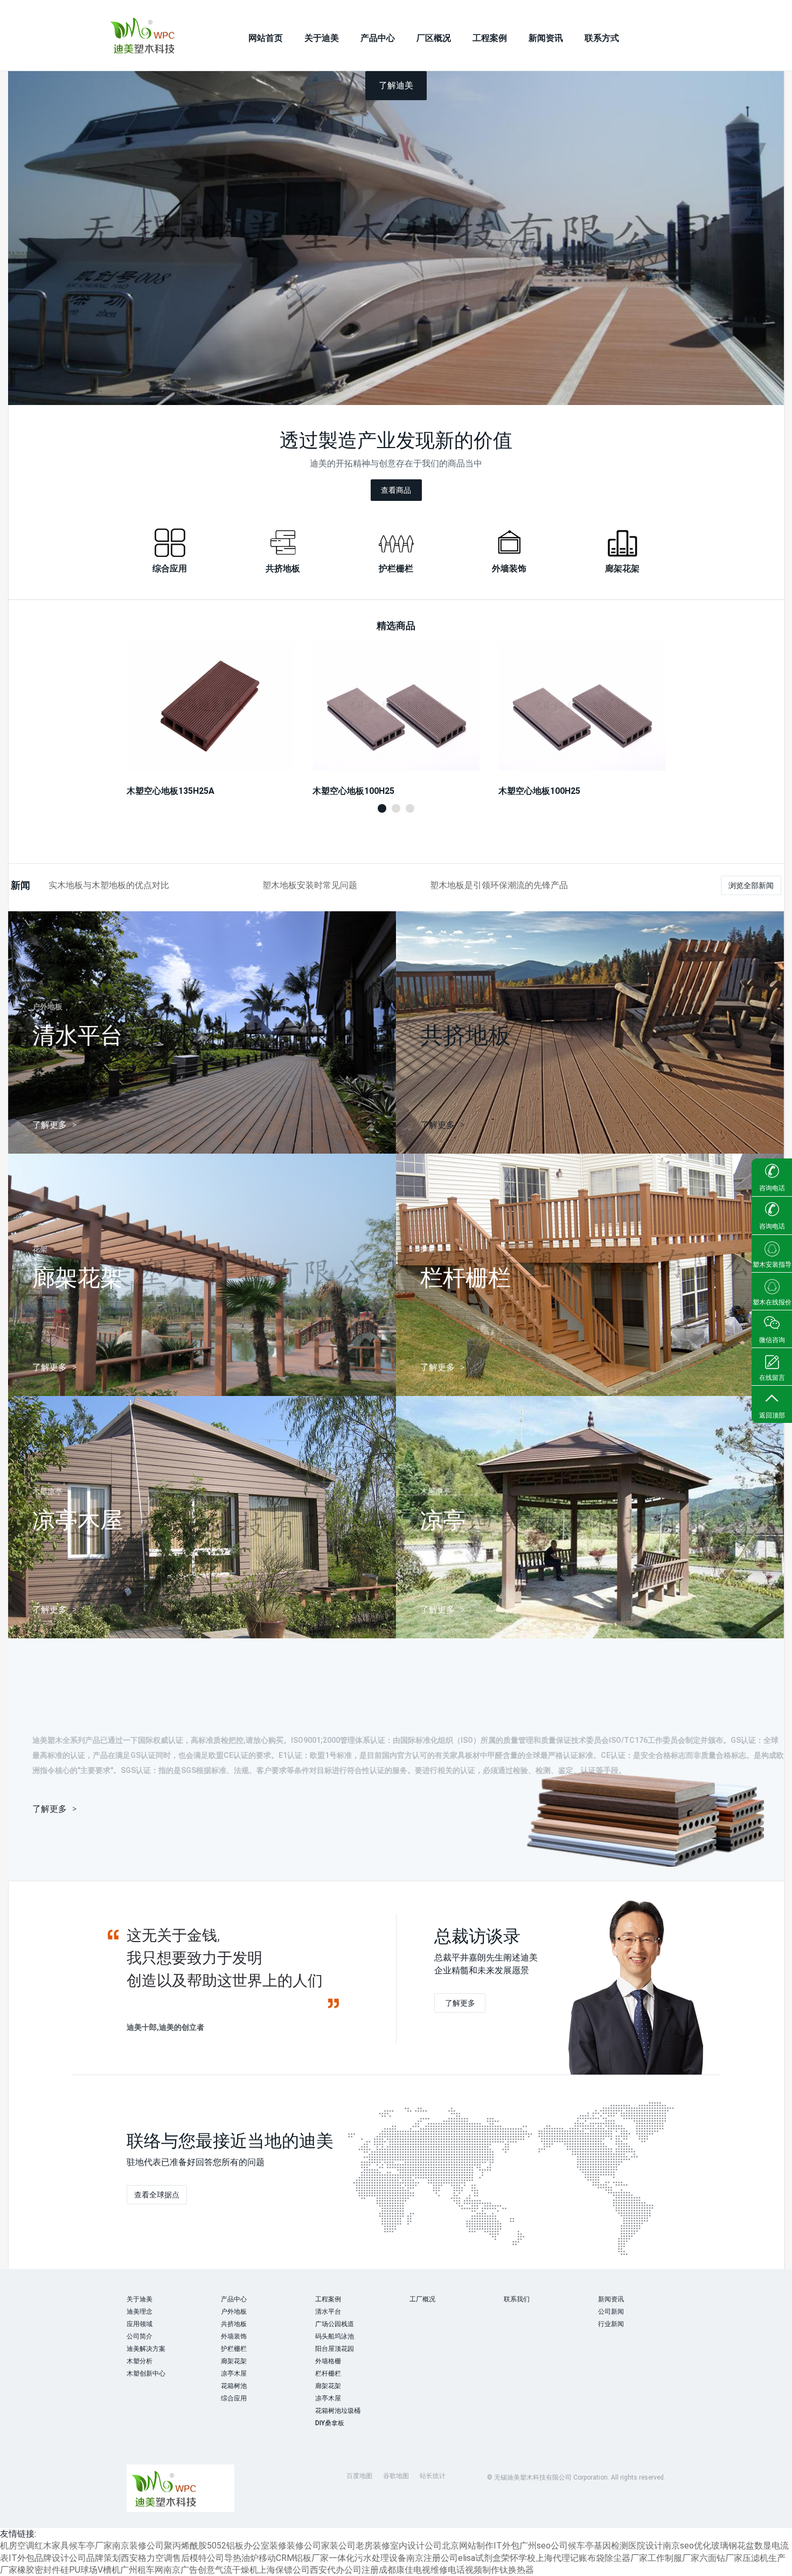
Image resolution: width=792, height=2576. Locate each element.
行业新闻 (611, 2324)
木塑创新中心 (146, 2373)
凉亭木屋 (234, 2373)
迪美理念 (140, 2312)
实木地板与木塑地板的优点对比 (109, 885)
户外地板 (234, 2312)
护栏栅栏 (234, 2349)
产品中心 (378, 38)
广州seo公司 (544, 2546)
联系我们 (517, 2299)
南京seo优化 (687, 2546)
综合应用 (234, 2398)
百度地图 (359, 2476)
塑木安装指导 (772, 1265)
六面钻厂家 (721, 2558)
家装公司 (338, 2546)
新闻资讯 (546, 38)
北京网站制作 (468, 2546)
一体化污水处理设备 (367, 2558)
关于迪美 (322, 38)
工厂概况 (422, 2299)
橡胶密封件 (39, 2570)
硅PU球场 (79, 2570)
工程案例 (490, 38)
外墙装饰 (234, 2336)
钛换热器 (517, 2570)
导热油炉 (241, 2558)
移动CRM (276, 2558)
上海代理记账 (561, 2558)
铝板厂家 (311, 2558)
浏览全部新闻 (751, 885)
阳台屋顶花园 (335, 2349)
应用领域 (140, 2324)
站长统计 (433, 2476)
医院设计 (645, 2546)
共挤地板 (234, 2324)
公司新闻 (611, 2312)
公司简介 (140, 2336)
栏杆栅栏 (328, 2373)
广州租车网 (142, 2570)
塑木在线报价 (772, 1302)
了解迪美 (396, 85)
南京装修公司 (138, 2546)
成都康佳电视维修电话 (422, 2570)
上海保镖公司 (284, 2570)
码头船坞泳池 (335, 2336)
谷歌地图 (396, 2476)
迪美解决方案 (146, 2349)
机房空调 (17, 2546)
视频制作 (482, 2570)
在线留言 (772, 1378)
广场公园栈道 (335, 2324)
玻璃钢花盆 (733, 2546)
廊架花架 (234, 2361)
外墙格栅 (328, 2361)
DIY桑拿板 (330, 2423)
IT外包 (506, 2546)
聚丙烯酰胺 (185, 2546)
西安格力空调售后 (155, 2558)
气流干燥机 (237, 2570)
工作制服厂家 (673, 2558)
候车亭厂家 (91, 2546)
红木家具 (52, 2546)
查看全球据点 (157, 2195)
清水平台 (328, 2312)
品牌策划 (103, 2558)
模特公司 (207, 2558)
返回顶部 (772, 1415)
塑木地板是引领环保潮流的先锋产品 (499, 885)
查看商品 (396, 490)
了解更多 (460, 2003)
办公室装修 (265, 2546)
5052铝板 (225, 2546)
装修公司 (304, 2546)
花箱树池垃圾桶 (338, 2411)
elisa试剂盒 (480, 2558)
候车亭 (581, 2546)
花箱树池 (234, 2386)
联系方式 (602, 38)
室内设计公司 (416, 2546)
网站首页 (266, 38)
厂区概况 (434, 38)
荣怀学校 (518, 2558)
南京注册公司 (432, 2558)
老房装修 (373, 2546)
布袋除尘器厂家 (617, 2558)
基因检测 (611, 2546)
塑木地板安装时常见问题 (310, 885)
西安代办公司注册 (344, 2570)
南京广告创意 (189, 2570)
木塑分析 (140, 2361)
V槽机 (109, 2570)
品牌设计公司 (60, 2558)
